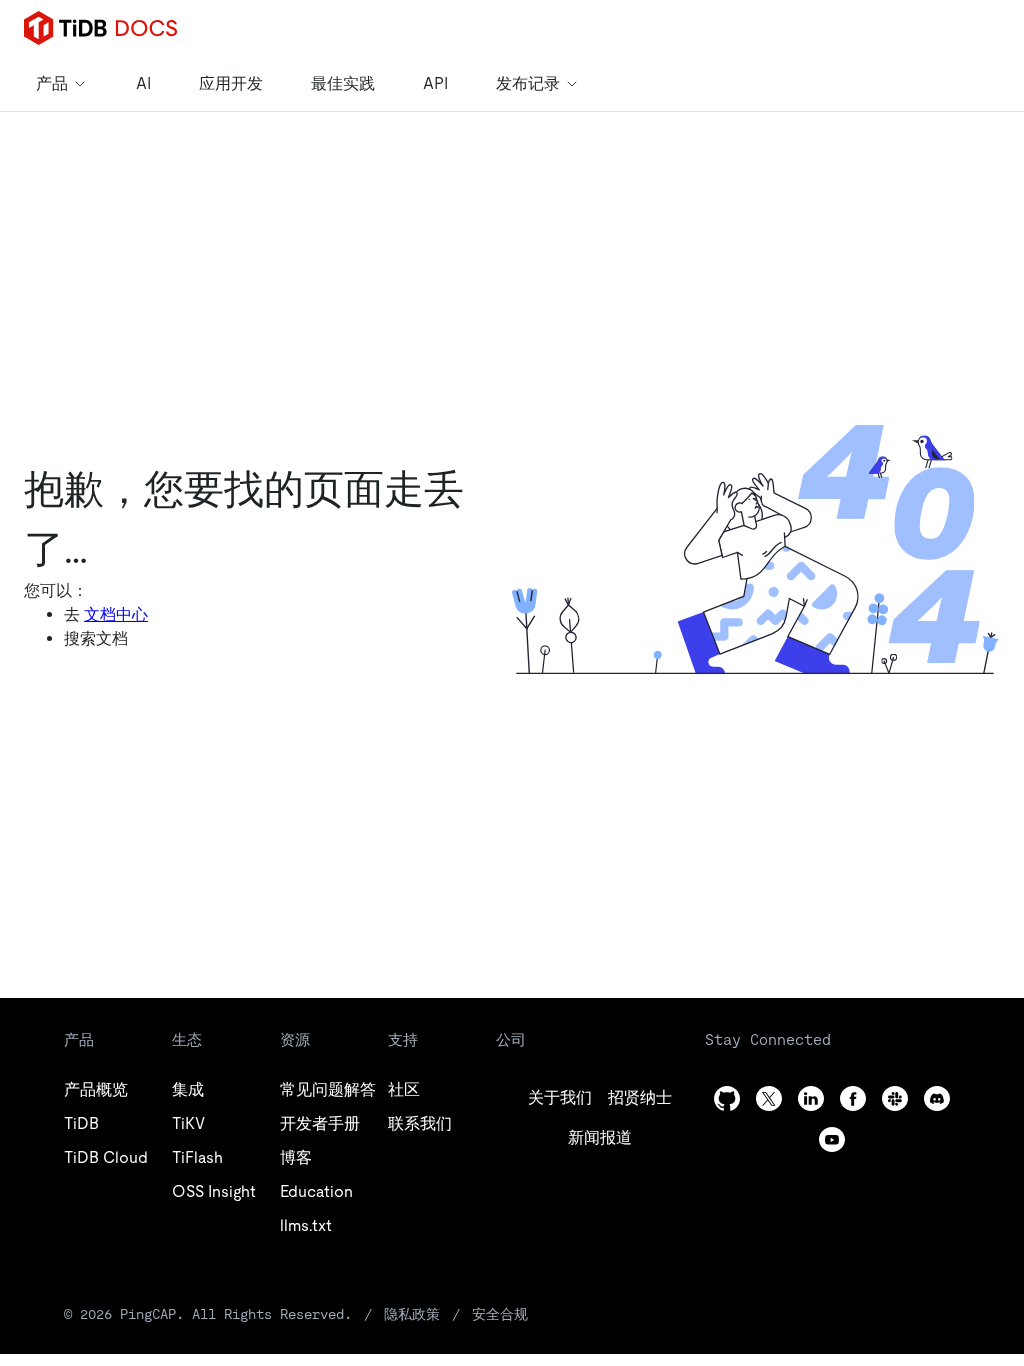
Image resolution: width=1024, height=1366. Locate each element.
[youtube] (832, 1139)
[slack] (895, 1098)
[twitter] (769, 1098)
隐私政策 (412, 1314)
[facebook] (853, 1098)
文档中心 (116, 614)
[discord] (937, 1098)
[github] (727, 1098)
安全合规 (500, 1314)
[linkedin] (811, 1098)
